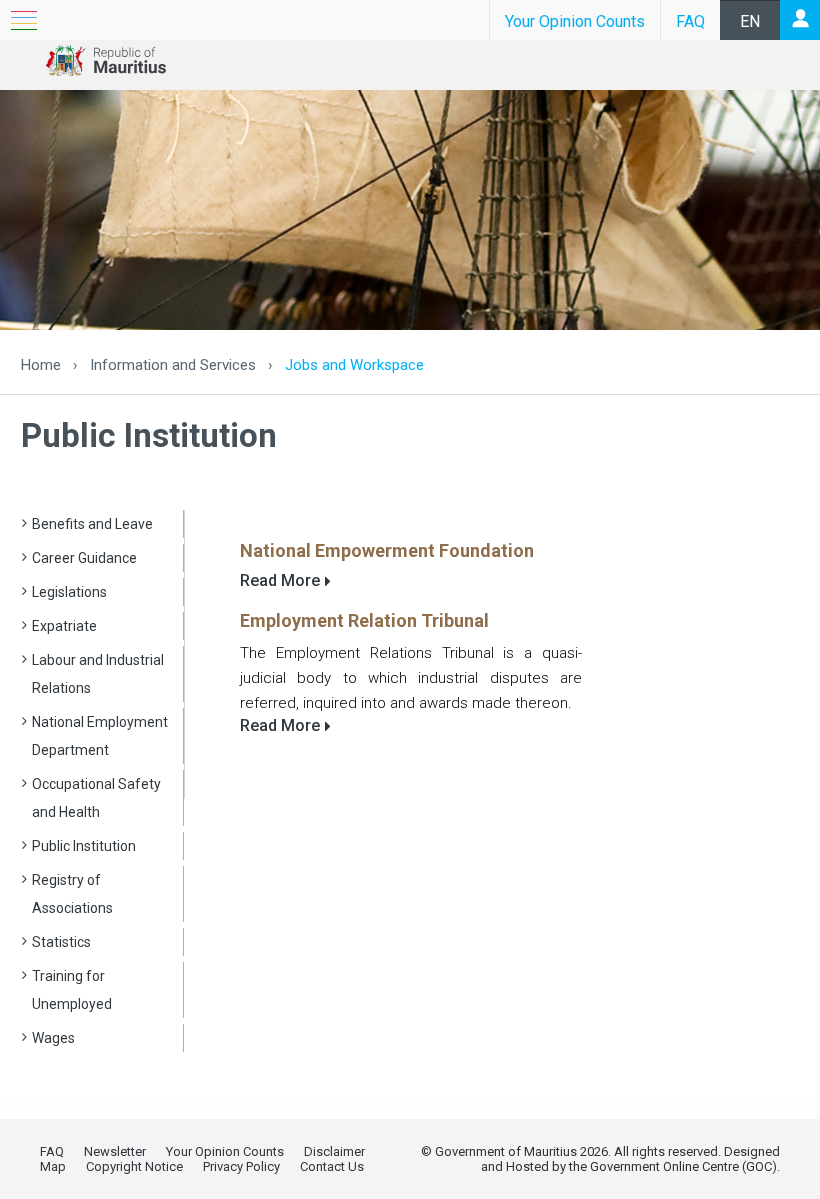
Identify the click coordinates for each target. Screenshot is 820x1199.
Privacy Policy (241, 1166)
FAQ (690, 21)
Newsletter (115, 1151)
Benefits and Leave (92, 524)
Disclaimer (334, 1151)
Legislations (69, 592)
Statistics (61, 942)
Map (53, 1166)
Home (41, 365)
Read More (280, 580)
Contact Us (332, 1166)
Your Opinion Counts (575, 21)
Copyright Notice (134, 1166)
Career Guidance (84, 558)
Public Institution (84, 846)
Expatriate (64, 626)
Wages (53, 1038)
